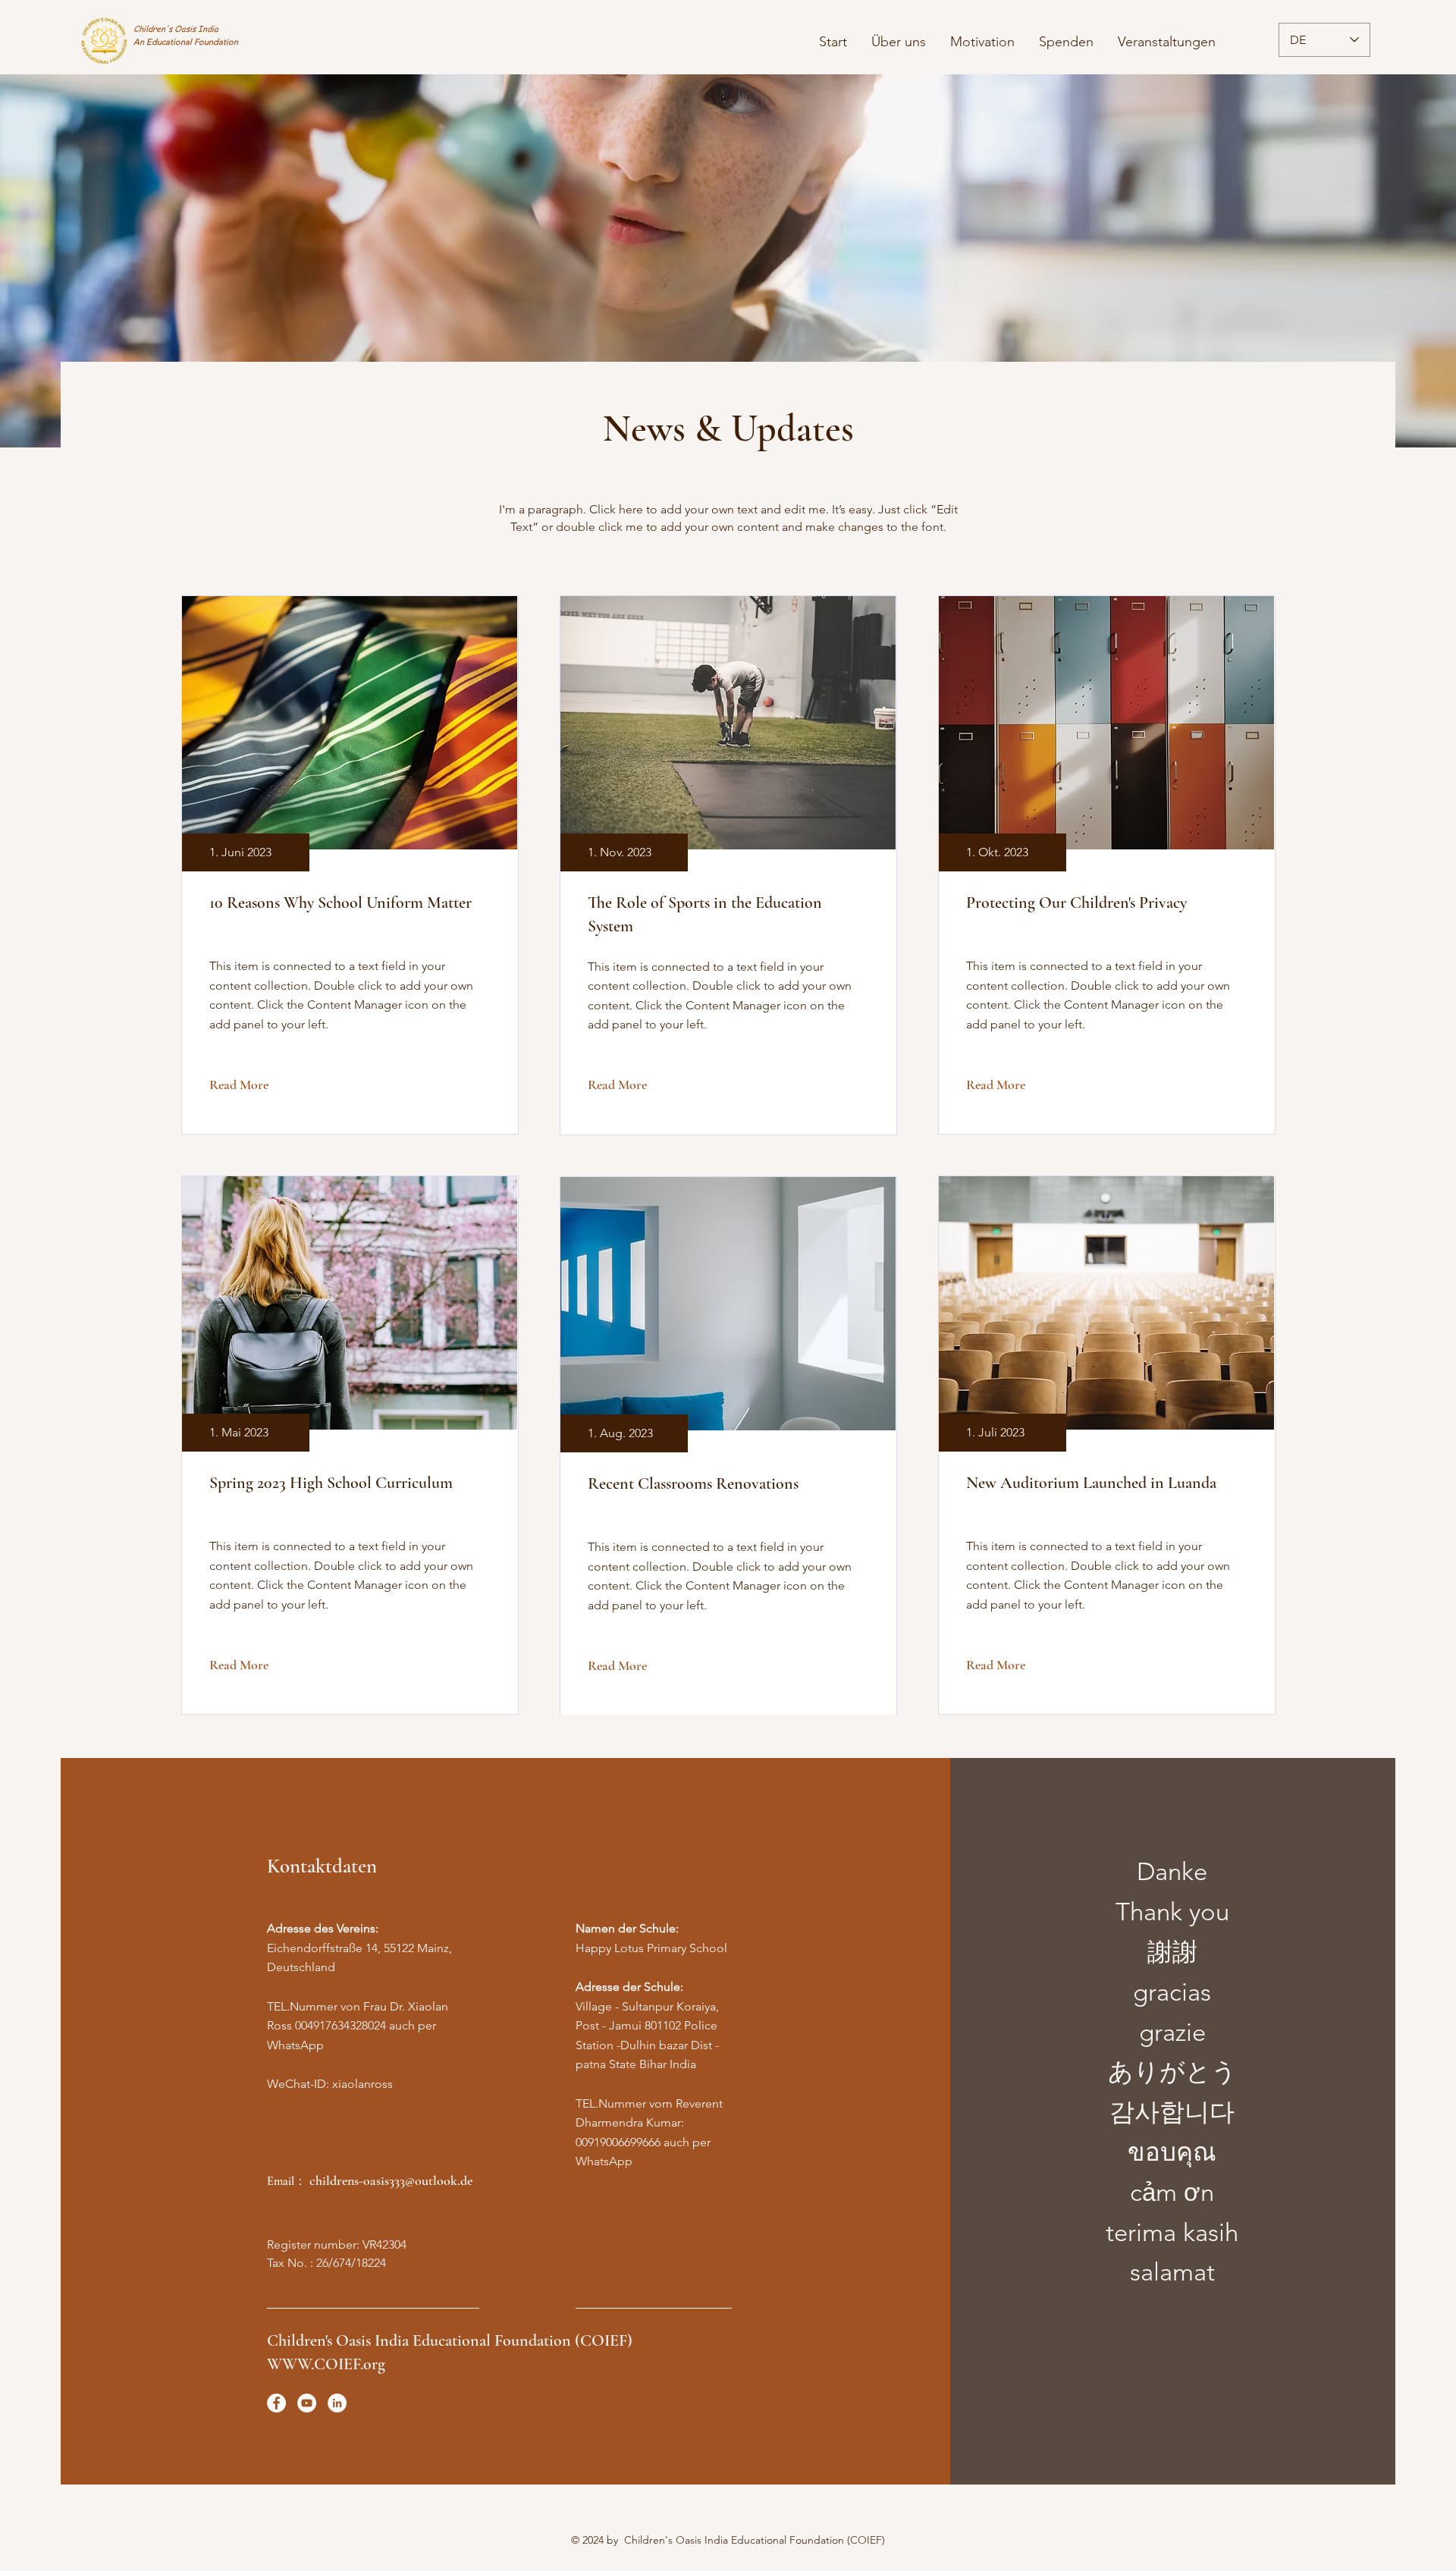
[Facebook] (276, 2403)
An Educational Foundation (186, 42)
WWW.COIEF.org (326, 2364)
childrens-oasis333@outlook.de (391, 2180)
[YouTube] (307, 2403)
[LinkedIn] (337, 2403)
